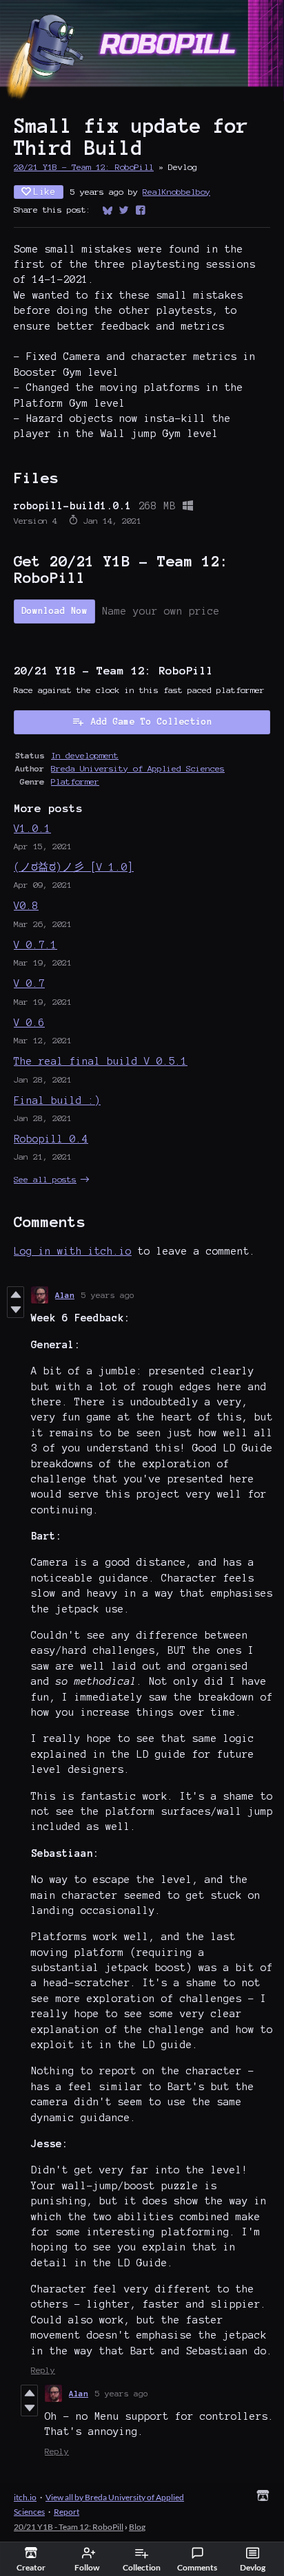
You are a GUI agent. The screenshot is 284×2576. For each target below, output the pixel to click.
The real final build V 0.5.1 (101, 1061)
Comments (197, 2567)
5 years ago (108, 1295)
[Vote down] (16, 1310)
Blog (137, 2527)
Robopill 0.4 (51, 1139)
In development (85, 755)
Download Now (54, 611)
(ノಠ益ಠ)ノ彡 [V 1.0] (74, 867)
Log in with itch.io (73, 1251)
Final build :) (57, 1100)
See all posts (45, 1179)
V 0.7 (29, 983)
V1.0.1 (32, 829)
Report (67, 2512)
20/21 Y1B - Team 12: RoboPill (84, 167)
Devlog (253, 2567)
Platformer (75, 781)
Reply (43, 2370)
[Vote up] (16, 1295)
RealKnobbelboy (176, 192)
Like (45, 192)
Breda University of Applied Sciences (138, 768)
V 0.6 (29, 1023)
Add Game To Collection (152, 722)
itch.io (25, 2497)
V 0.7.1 (35, 945)
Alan (65, 1295)
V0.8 (26, 906)
